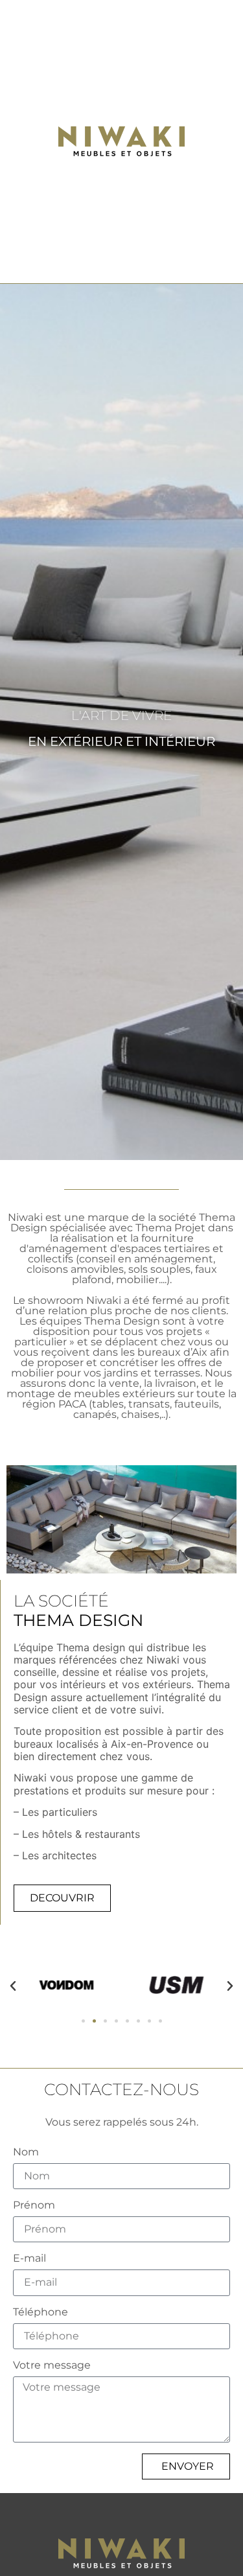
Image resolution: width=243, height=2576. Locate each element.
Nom (26, 2152)
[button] (13, 1986)
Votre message (52, 2366)
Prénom (34, 2206)
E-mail (29, 2259)
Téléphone (40, 2313)
